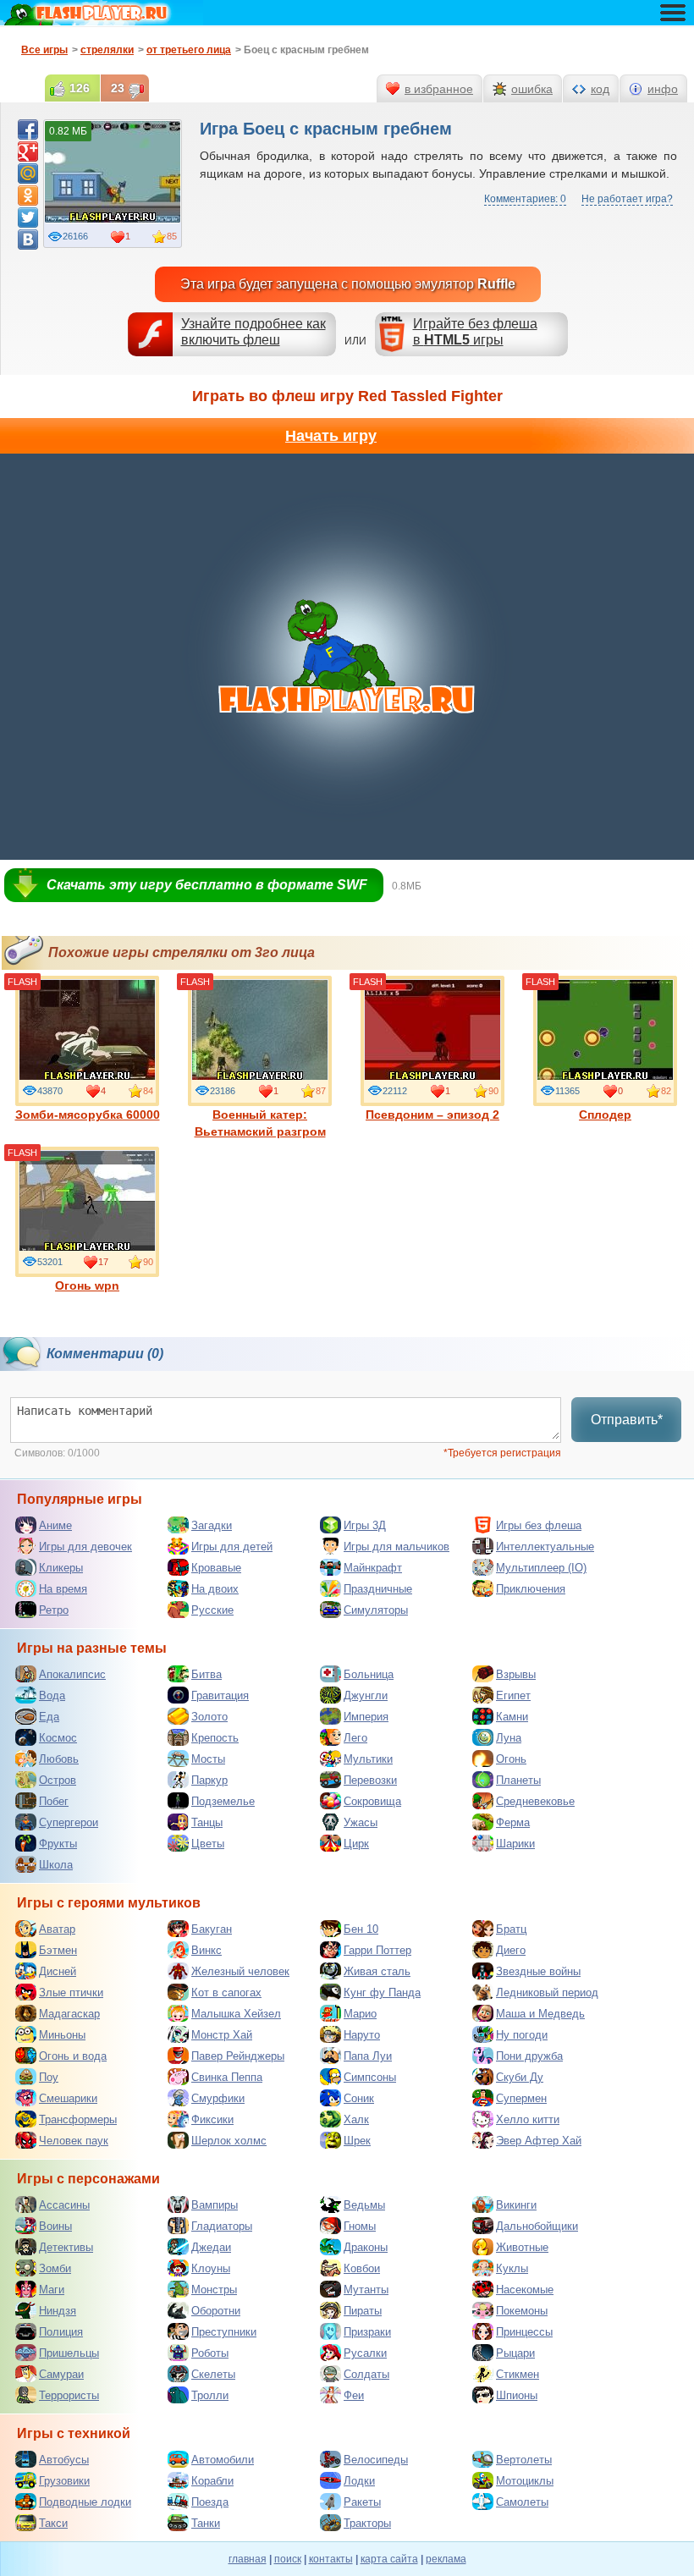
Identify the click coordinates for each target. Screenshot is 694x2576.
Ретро (54, 1610)
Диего (511, 1950)
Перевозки (370, 1780)
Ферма (513, 1822)
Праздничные (378, 1589)
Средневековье (535, 1801)
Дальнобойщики (537, 2226)
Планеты (518, 1780)
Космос (58, 1738)
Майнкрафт (373, 1568)
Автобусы (64, 2460)
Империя (366, 1717)
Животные (522, 2247)
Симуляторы (376, 1610)
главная (248, 2559)
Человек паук (74, 2141)
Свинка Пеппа (227, 2077)
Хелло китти (528, 2119)
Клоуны (211, 2268)
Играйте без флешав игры (475, 332)
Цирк (356, 1844)
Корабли (212, 2481)
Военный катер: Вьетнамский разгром (260, 1123)
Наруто (362, 2035)
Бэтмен (58, 1950)
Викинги (516, 2205)
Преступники (224, 2332)
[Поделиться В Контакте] (28, 239)
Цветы (208, 1844)
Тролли (210, 2395)
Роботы (210, 2353)
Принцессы (524, 2332)
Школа (56, 1865)
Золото (209, 1717)
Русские (212, 1610)
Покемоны (522, 2311)
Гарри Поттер (377, 1950)
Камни (512, 1717)
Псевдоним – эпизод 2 (432, 1115)
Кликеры (61, 1568)
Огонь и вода (73, 2056)
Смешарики (68, 2098)
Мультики (368, 1759)
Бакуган (212, 1929)
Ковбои (362, 2268)
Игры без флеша (539, 1525)
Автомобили (223, 2460)
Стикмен (518, 2374)
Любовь (59, 1759)
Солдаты (366, 2374)
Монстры (214, 2290)
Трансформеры (78, 2119)
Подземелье (223, 1801)
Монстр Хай (222, 2035)
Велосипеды (376, 2460)
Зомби (55, 2268)
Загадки (212, 1525)
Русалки (365, 2353)
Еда (49, 1717)
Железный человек (240, 1971)
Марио (360, 2014)
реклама (446, 2559)
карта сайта (389, 2559)
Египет (513, 1695)
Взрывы (516, 1674)
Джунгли (366, 1695)
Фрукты (58, 1844)
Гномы (360, 2226)
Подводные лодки (85, 2502)
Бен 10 (361, 1929)
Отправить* (627, 1420)
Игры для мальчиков (397, 1547)
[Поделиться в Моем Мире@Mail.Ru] (28, 173)
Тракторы (367, 2523)
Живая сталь (377, 1971)
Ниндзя (58, 2311)
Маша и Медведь (540, 2014)
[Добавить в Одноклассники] (28, 195)
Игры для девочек (85, 1547)
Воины (55, 2226)
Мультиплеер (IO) (541, 1568)
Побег (54, 1801)
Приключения (531, 1589)
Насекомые (525, 2290)
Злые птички (71, 1993)
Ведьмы (364, 2205)
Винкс (207, 1950)
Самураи (61, 2374)
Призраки (367, 2332)
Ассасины (64, 2205)
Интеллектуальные (545, 1547)
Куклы (512, 2268)
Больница (369, 1674)
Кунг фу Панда (382, 1993)
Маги (52, 2290)
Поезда (210, 2502)
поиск (288, 2559)
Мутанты (366, 2290)
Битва (207, 1674)
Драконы (366, 2247)
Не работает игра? (627, 199)
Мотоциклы (525, 2481)
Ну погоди (522, 2035)
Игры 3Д (365, 1525)
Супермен (521, 2098)
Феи (354, 2395)
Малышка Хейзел (236, 2014)
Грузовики (64, 2481)
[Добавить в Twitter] (28, 217)
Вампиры (215, 2205)
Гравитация (220, 1695)
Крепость (215, 1738)
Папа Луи (368, 2056)
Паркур (209, 1780)
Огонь (511, 1759)
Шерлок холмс (229, 2141)
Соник (359, 2098)
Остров (58, 1780)
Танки (206, 2523)
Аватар (57, 1929)
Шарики (515, 1844)
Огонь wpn (87, 1285)
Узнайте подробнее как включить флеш (253, 332)
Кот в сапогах (226, 1993)
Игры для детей (232, 1547)
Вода (52, 1695)
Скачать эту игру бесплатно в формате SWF (207, 885)
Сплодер (605, 1115)
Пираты (363, 2311)
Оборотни (216, 2311)
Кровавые (216, 1568)
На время (63, 1589)
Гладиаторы (222, 2226)
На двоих (215, 1589)
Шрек (357, 2141)
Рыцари (515, 2353)
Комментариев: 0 (525, 199)
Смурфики (218, 2098)
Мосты (208, 1759)
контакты (331, 2559)
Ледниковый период (547, 1993)
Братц (511, 1929)
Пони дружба (529, 2056)
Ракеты (362, 2502)
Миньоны (62, 2035)
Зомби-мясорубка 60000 (88, 1115)
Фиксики (212, 2119)
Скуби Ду (520, 2077)
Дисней (58, 1971)
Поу (49, 2077)
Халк (356, 2119)
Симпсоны (370, 2077)
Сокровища (372, 1801)
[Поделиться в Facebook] (28, 129)
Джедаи (211, 2247)
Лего (355, 1738)
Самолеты (522, 2502)
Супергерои (69, 1822)
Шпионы (517, 2395)
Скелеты (213, 2374)
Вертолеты (524, 2460)
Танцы (207, 1822)
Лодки (359, 2481)
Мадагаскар (69, 2014)
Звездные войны (538, 1971)
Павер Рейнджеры (238, 2056)
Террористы (69, 2395)
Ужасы (361, 1822)
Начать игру (331, 436)
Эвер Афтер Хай (539, 2141)
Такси (53, 2523)
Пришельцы (69, 2353)
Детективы (66, 2247)
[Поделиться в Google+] (28, 151)
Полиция (61, 2332)
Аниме (55, 1525)
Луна (509, 1738)
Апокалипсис (72, 1674)
